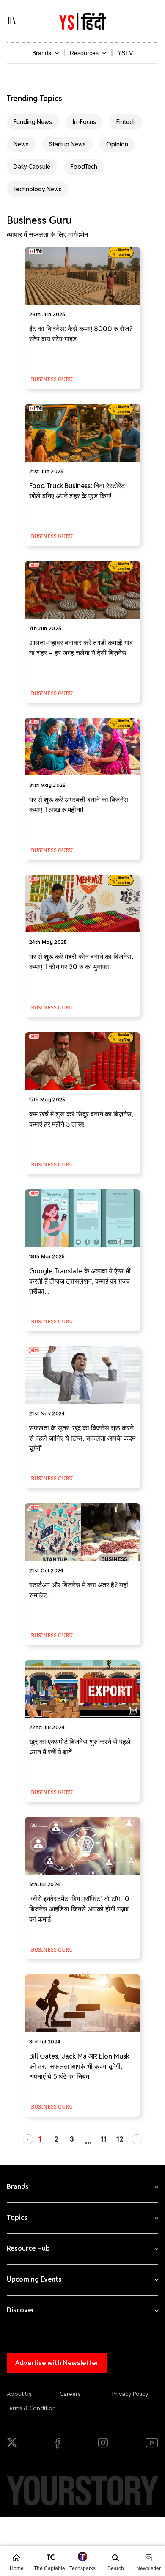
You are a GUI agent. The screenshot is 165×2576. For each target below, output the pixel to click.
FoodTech (84, 167)
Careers (70, 2394)
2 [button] (56, 2139)
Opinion (117, 144)
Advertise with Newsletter (57, 2363)
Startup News (67, 144)
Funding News (33, 122)
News (21, 144)
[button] (28, 2139)
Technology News (38, 189)
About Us (19, 2394)
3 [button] (72, 2139)
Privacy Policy (130, 2394)
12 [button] (120, 2139)
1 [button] (40, 2139)
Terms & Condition (31, 2408)
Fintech (126, 122)
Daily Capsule (32, 167)
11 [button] (104, 2139)
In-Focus (84, 122)
